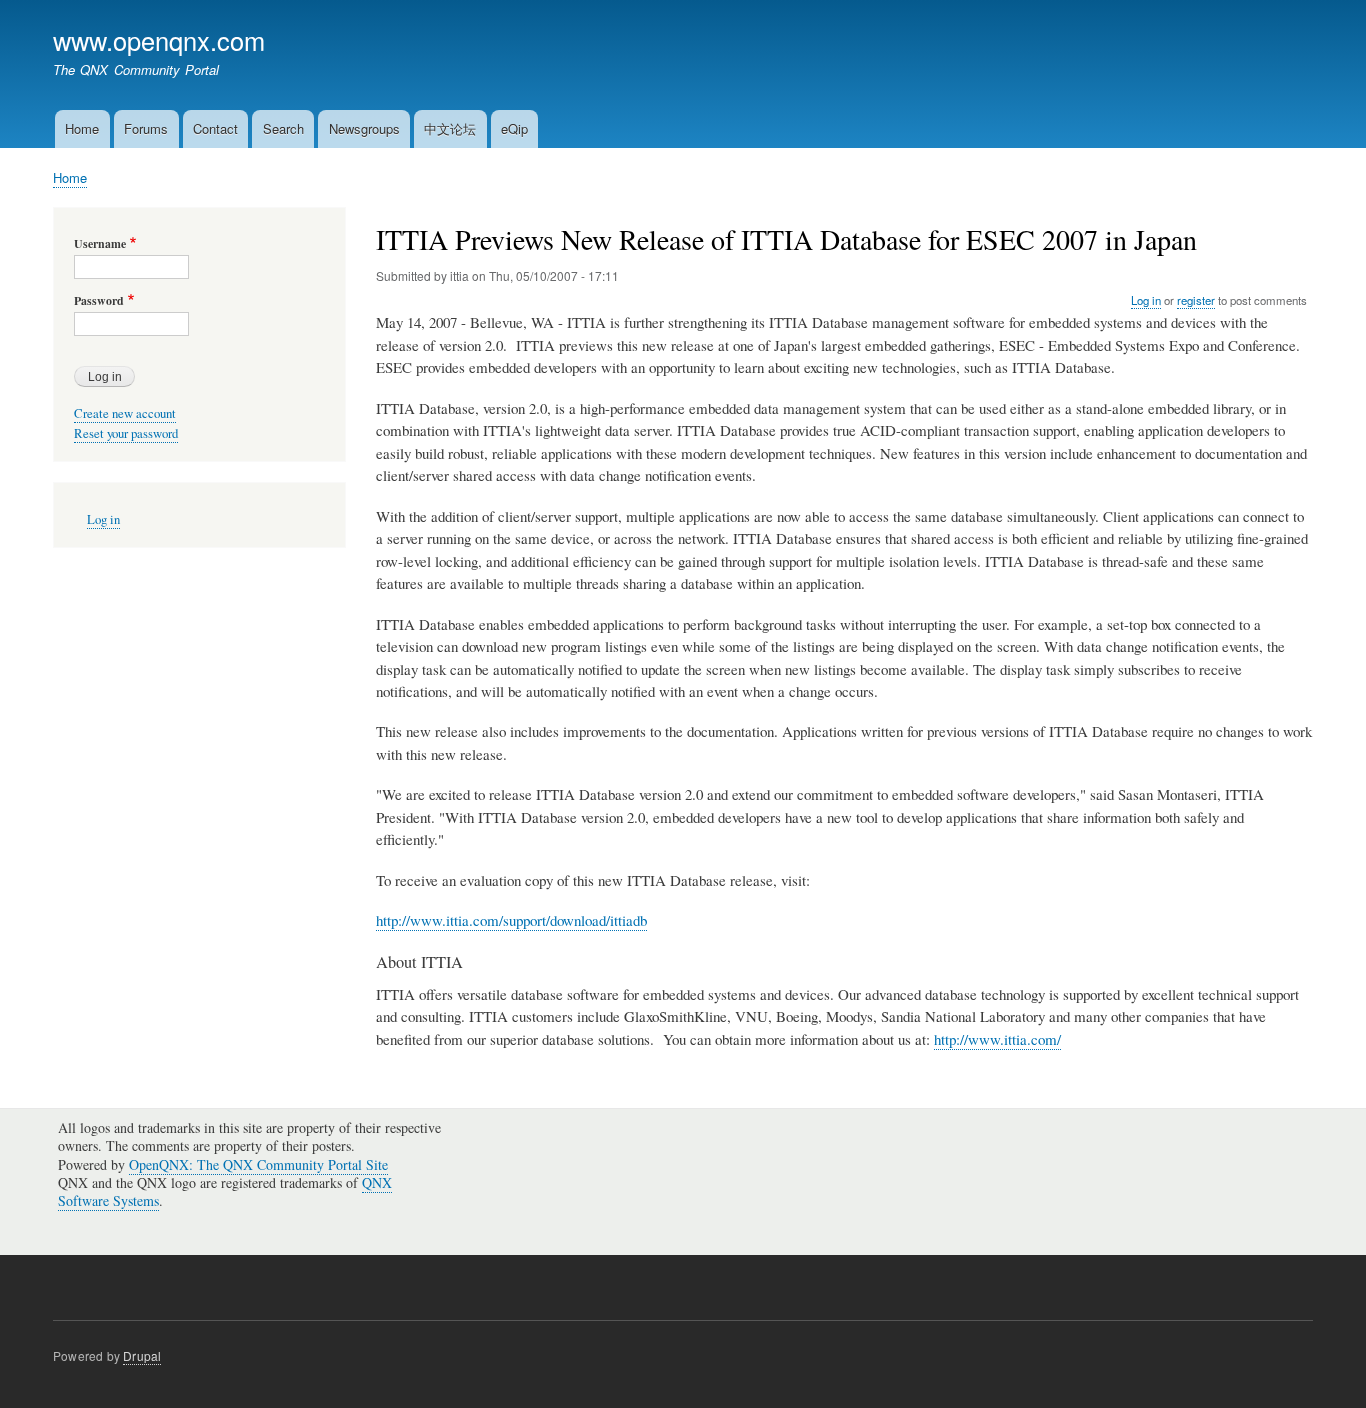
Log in (1146, 300)
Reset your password (126, 433)
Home (82, 128)
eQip (514, 128)
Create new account (125, 413)
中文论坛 (450, 128)
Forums (146, 128)
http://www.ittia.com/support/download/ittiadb (511, 920)
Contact (215, 128)
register (1196, 300)
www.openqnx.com (159, 40)
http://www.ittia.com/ (997, 1039)
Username (100, 244)
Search (283, 128)
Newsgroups (364, 128)
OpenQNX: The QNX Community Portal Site (258, 1164)
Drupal (142, 1355)
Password (99, 301)
